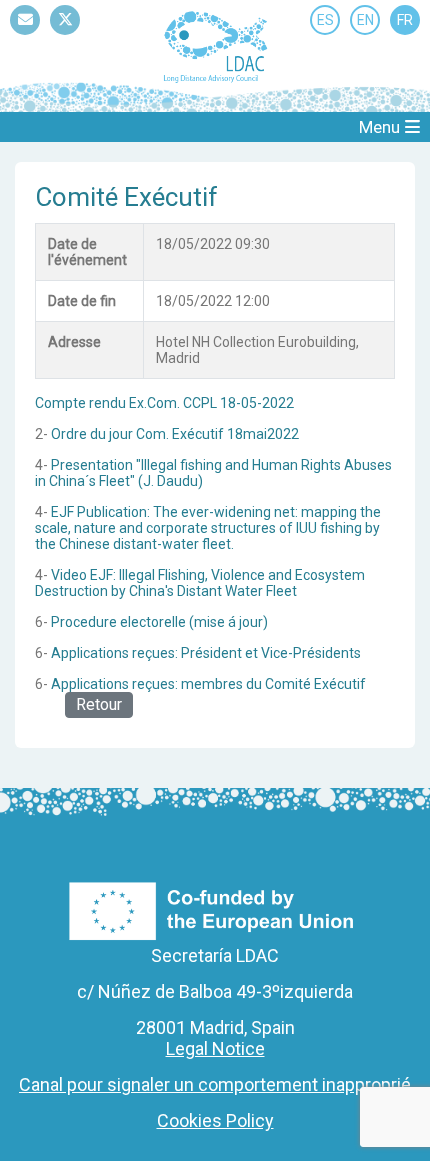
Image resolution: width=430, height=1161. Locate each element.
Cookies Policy (215, 1120)
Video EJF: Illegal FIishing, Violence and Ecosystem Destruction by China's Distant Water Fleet (200, 583)
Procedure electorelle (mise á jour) (159, 622)
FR (405, 20)
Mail (25, 34)
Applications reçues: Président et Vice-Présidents (206, 653)
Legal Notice (215, 1048)
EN (365, 20)
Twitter (65, 34)
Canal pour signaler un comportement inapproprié (215, 1084)
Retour (99, 704)
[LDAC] (215, 46)
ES (325, 20)
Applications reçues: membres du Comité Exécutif (208, 684)
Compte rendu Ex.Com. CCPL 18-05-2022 (164, 403)
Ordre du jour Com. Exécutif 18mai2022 (175, 434)
